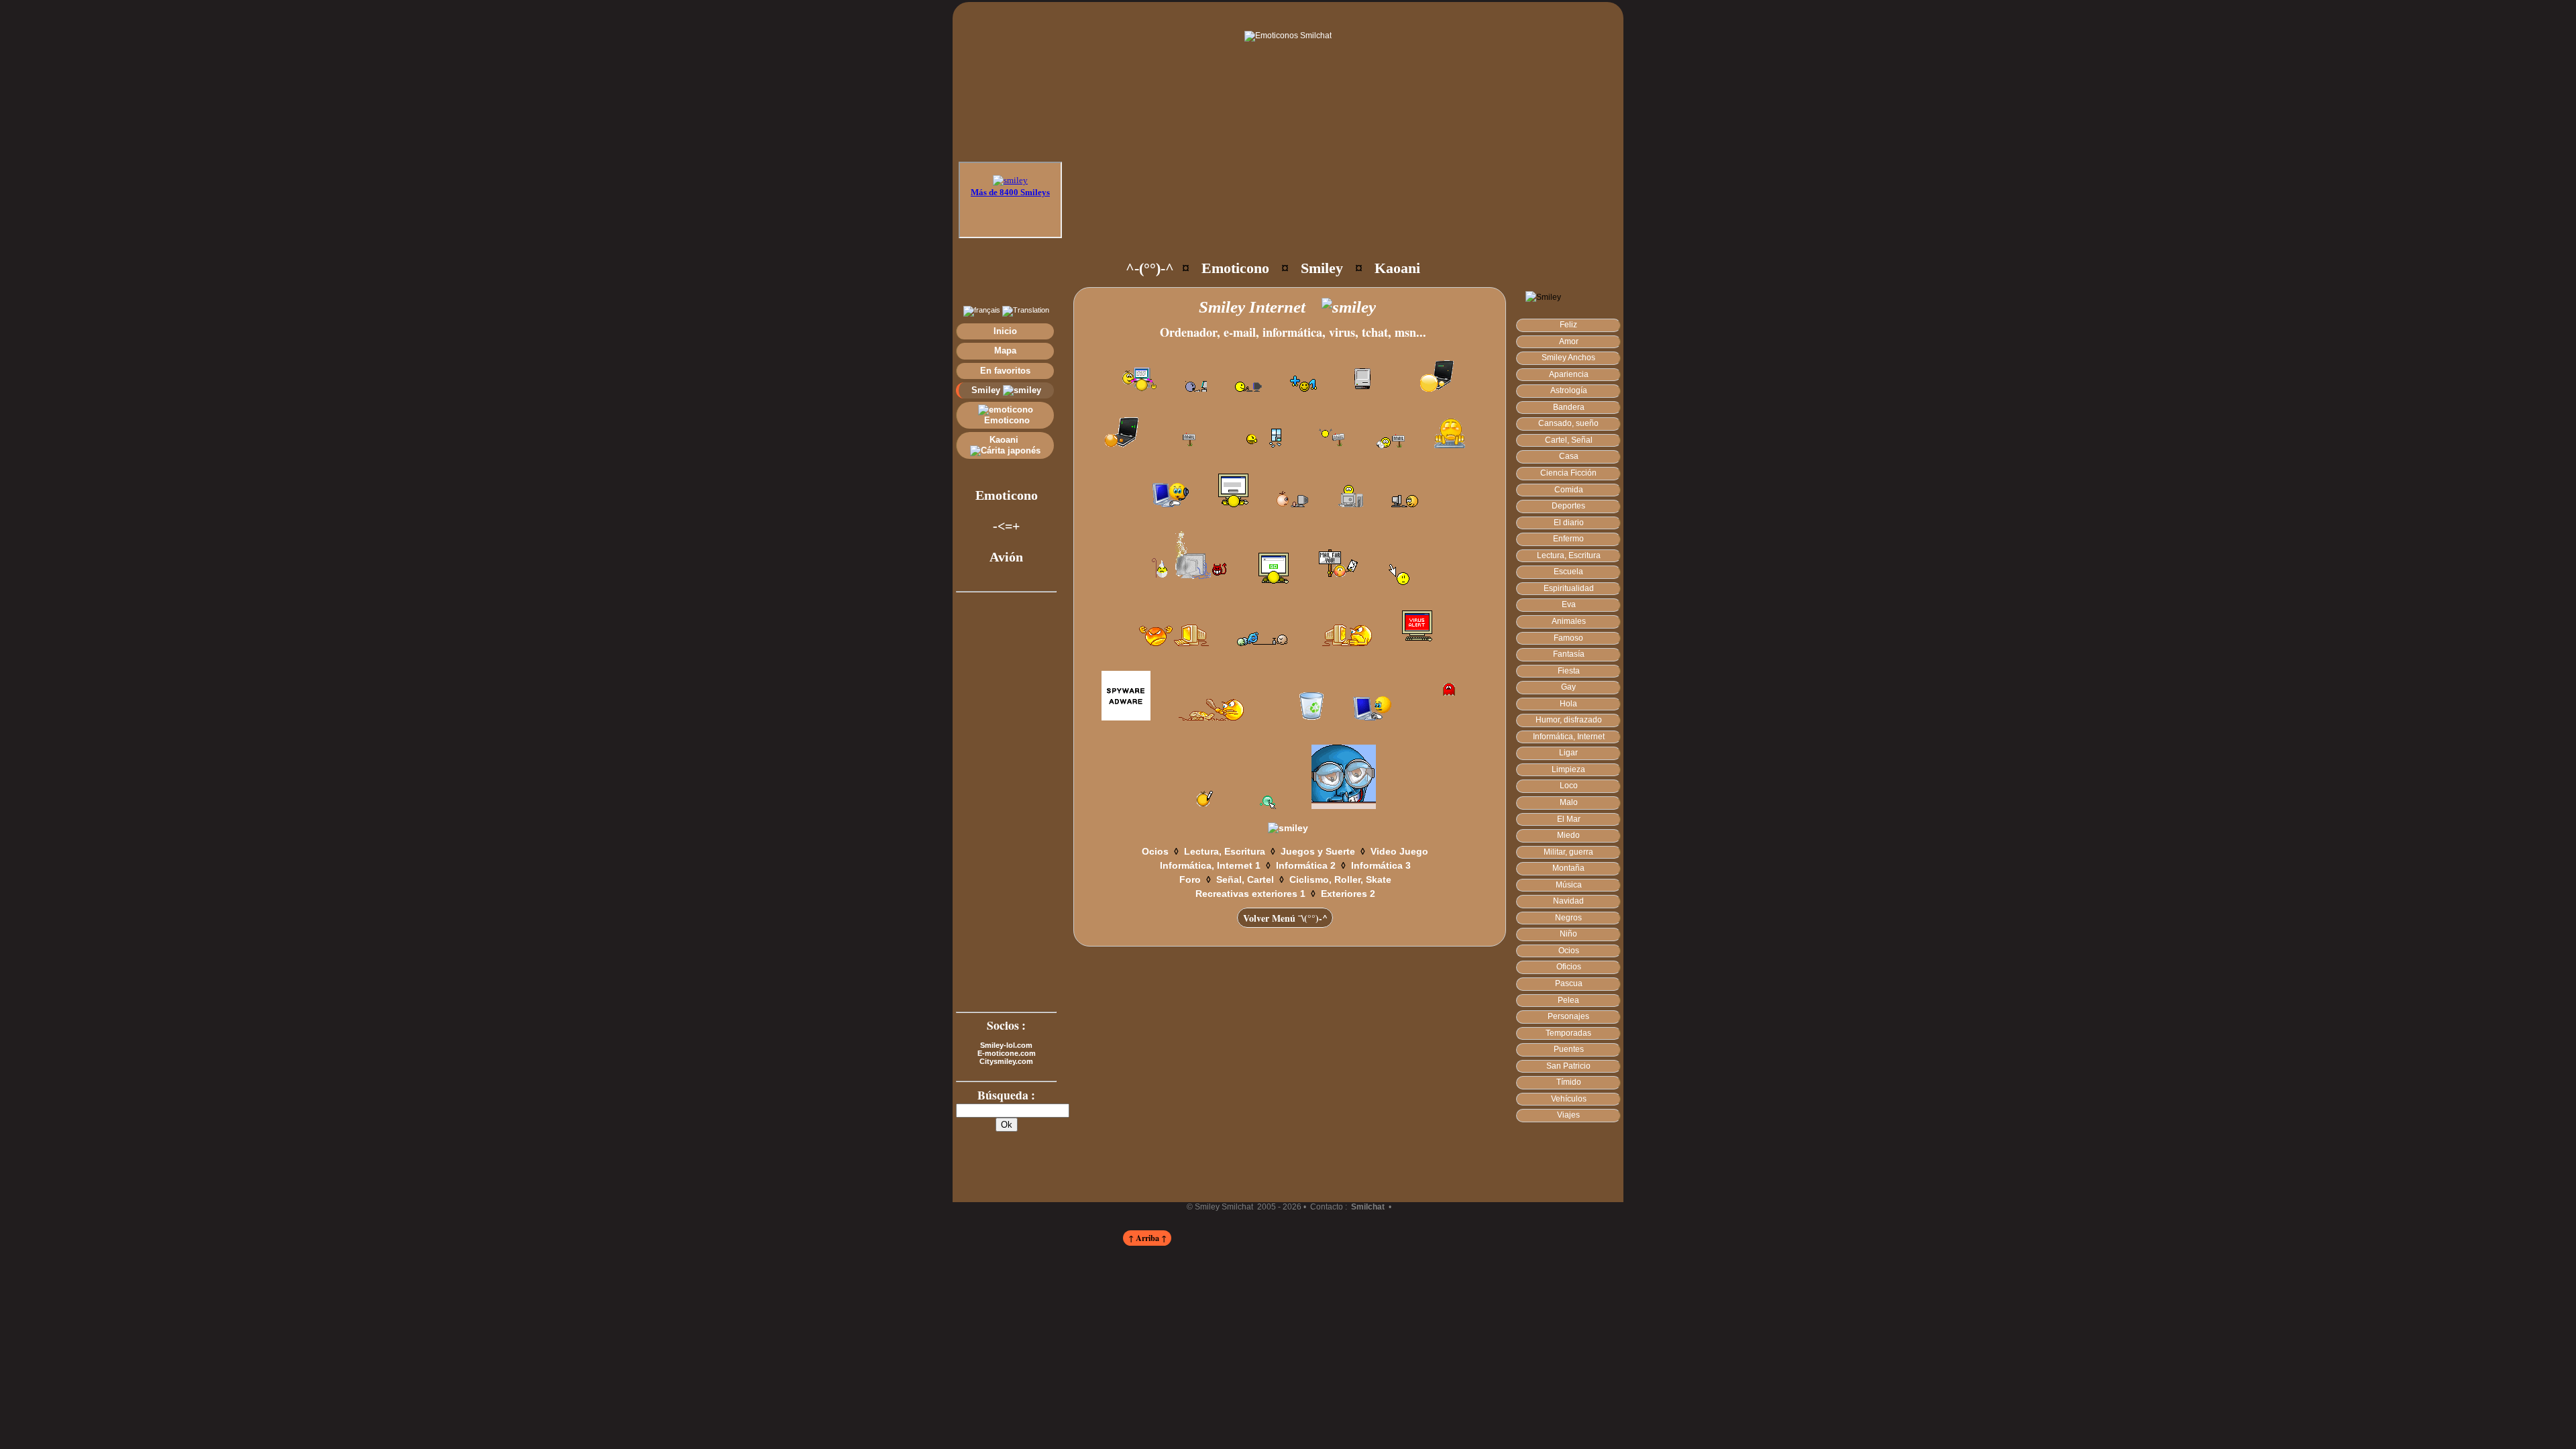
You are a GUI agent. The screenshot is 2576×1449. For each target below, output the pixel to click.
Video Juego (1399, 851)
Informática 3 (1381, 865)
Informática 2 (1306, 865)
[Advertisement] (1316, 208)
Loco (1569, 786)
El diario (1569, 523)
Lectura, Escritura (1569, 555)
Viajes (1568, 1115)
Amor (1569, 341)
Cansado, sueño (1568, 423)
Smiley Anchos (1568, 358)
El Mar (1569, 819)
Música (1569, 885)
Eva (1569, 604)
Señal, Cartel (1245, 879)
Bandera (1569, 407)
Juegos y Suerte (1318, 851)
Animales (1569, 621)
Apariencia (1569, 374)
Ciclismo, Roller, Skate (1340, 879)
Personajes (1568, 1016)
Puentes (1569, 1049)
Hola (1568, 704)
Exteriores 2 (1348, 894)
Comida (1569, 490)
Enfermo (1568, 539)
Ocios (1569, 951)
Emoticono (1006, 420)
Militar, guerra (1568, 852)
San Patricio (1568, 1066)
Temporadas (1568, 1033)
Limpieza (1568, 769)
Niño (1568, 934)
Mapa (1005, 351)
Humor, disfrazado (1569, 720)
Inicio (1005, 331)
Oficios (1569, 967)
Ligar (1568, 753)
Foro (1190, 879)
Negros (1568, 918)
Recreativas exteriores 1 (1250, 894)
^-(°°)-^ (1150, 268)
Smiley (987, 390)
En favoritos (1005, 371)
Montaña (1568, 868)
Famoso (1568, 638)
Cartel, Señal (1569, 440)
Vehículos (1569, 1099)
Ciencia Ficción (1568, 473)
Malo (1569, 802)
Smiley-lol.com (1006, 1045)
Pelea (1568, 1000)
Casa (1569, 456)
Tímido (1569, 1082)
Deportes (1568, 506)
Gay (1568, 687)
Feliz (1568, 325)
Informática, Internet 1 (1210, 865)
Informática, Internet (1569, 737)
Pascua (1569, 983)
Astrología (1569, 390)
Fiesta (1569, 671)
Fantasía (1569, 654)
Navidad (1568, 901)
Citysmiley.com (1006, 1061)
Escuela (1568, 572)
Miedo (1568, 835)
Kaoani (1005, 440)
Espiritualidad (1569, 588)
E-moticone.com (1007, 1053)
